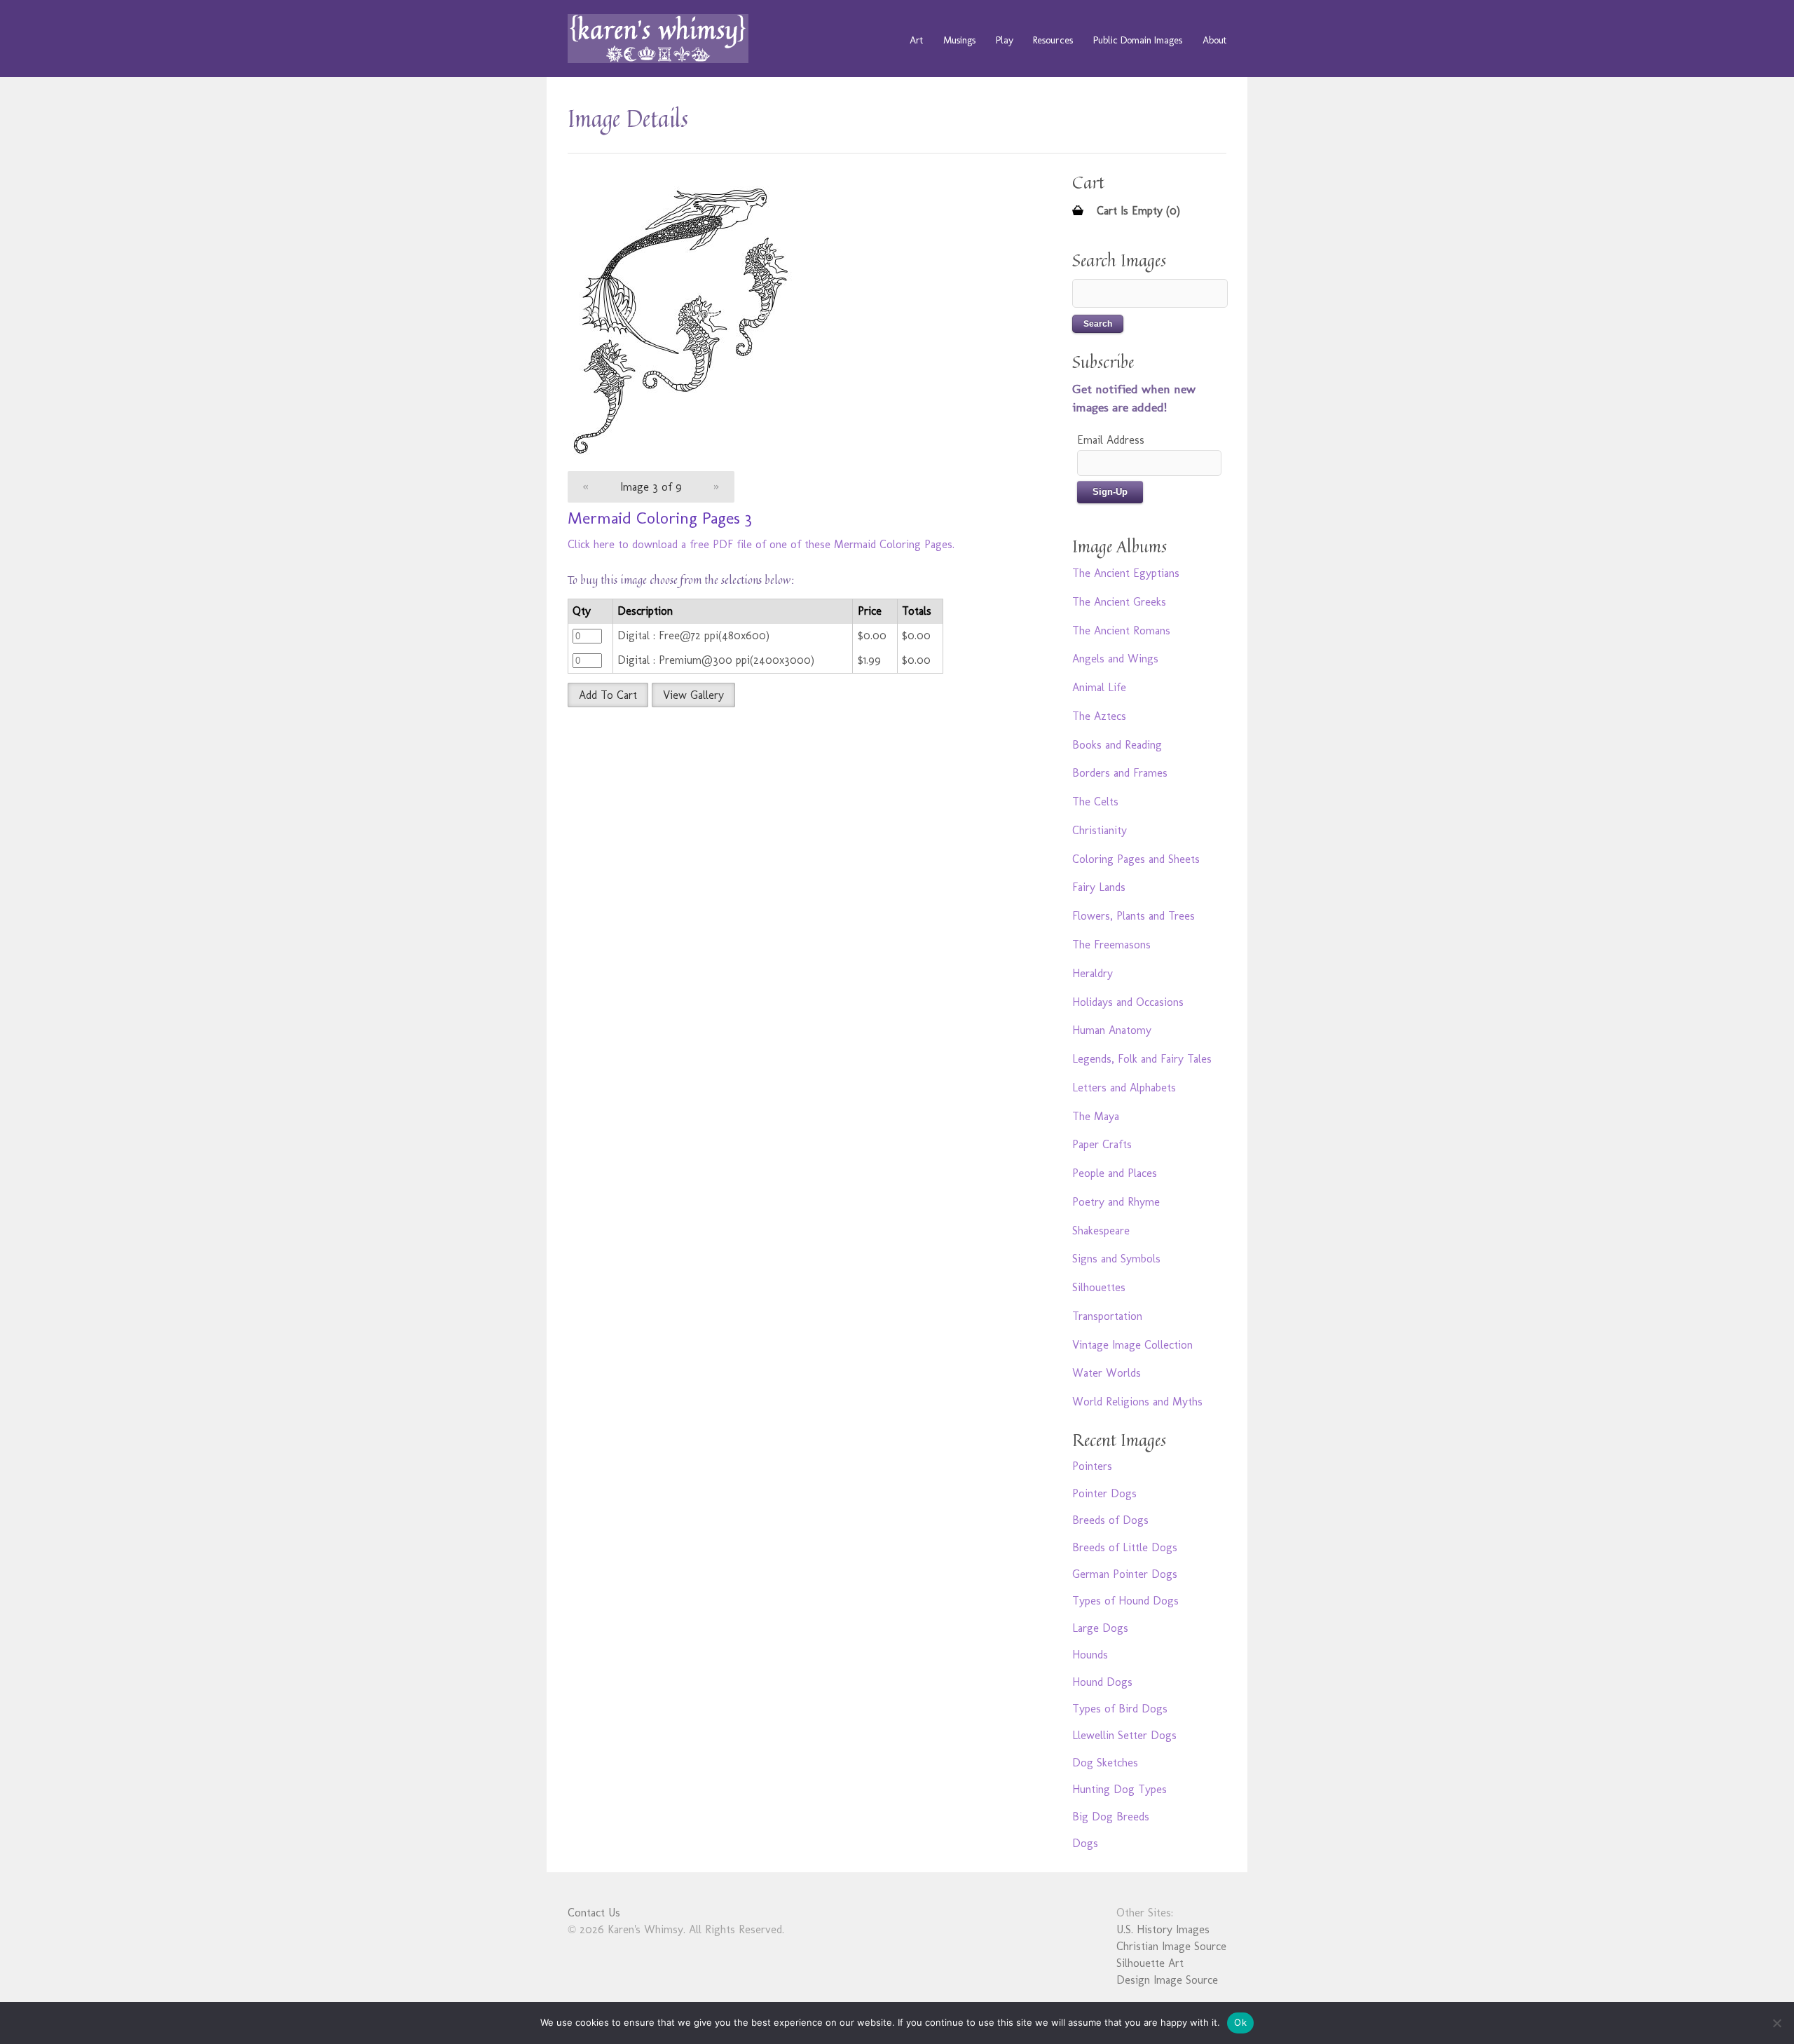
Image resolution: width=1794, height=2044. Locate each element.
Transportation (1107, 1316)
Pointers (1092, 1466)
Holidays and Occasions (1128, 1002)
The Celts (1095, 802)
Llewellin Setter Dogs (1124, 1735)
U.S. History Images (1163, 1929)
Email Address (1111, 440)
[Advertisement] (788, 819)
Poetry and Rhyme (1116, 1202)
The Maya (1096, 1116)
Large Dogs (1100, 1628)
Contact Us (594, 1913)
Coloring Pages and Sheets (1136, 859)
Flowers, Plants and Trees (1134, 916)
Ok (1240, 2022)
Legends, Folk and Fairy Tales (1142, 1059)
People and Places (1115, 1173)
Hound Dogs (1102, 1682)
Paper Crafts (1102, 1144)
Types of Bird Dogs (1120, 1709)
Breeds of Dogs (1110, 1520)
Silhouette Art (1150, 1963)
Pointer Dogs (1104, 1493)
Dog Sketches (1105, 1763)
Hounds (1090, 1655)
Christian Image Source (1171, 1946)
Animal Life (1099, 687)
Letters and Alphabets (1124, 1088)
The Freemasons (1111, 945)
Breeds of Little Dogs (1125, 1547)
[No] (1776, 2023)
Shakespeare (1101, 1231)
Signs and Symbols (1116, 1259)
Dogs (1085, 1843)
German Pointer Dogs (1125, 1574)
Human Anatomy (1112, 1030)
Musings (959, 40)
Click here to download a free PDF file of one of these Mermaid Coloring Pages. (761, 544)
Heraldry (1093, 973)
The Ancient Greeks (1119, 602)
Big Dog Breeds (1111, 1817)
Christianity (1100, 830)
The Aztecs (1099, 716)
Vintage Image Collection (1132, 1345)
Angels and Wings (1115, 659)
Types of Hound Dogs (1125, 1601)
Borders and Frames (1120, 773)
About (1214, 40)
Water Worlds (1107, 1373)
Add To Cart (608, 695)
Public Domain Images (1138, 40)
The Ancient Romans (1121, 631)
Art (916, 40)
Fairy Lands (1099, 887)
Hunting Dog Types (1119, 1789)
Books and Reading (1117, 745)
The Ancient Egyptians (1126, 573)
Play (1005, 40)
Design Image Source (1167, 1980)
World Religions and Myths (1137, 1402)
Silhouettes (1099, 1287)
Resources (1053, 40)
